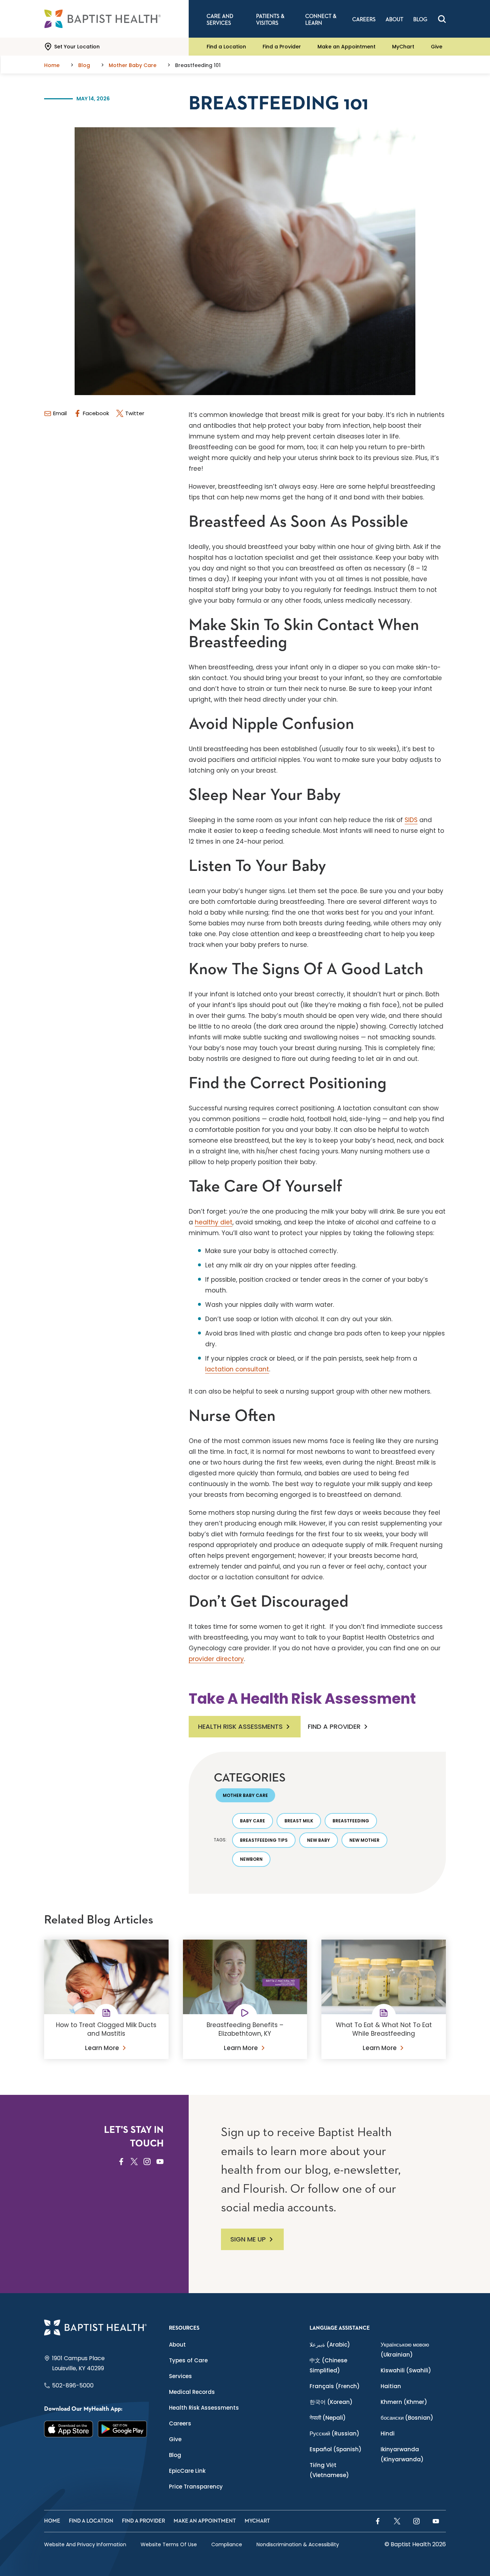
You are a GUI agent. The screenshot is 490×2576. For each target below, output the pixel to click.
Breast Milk (299, 1821)
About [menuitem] (394, 20)
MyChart (403, 47)
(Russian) (334, 2433)
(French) (335, 2386)
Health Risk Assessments (240, 1726)
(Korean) (331, 2402)
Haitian (391, 2386)
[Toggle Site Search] (442, 19)
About (177, 2345)
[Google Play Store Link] (122, 2429)
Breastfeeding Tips (264, 1840)
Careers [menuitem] (364, 20)
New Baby (319, 1840)
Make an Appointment (347, 47)
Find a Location (226, 47)
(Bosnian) (407, 2418)
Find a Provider (282, 47)
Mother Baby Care (245, 1795)
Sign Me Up (248, 2239)
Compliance (227, 2544)
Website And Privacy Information (85, 2544)
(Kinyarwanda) (402, 2454)
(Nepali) (328, 2418)
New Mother (364, 1840)
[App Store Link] (69, 2429)
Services (180, 2376)
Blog (175, 2455)
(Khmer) (404, 2402)
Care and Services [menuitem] (220, 20)
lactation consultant (237, 1369)
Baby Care (253, 1821)
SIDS (411, 820)
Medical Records (192, 2392)
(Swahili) (406, 2370)
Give (437, 47)
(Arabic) (330, 2345)
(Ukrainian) (405, 2350)
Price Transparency (196, 2487)
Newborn (251, 1859)
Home (52, 2521)
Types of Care (188, 2360)
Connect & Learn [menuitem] (321, 20)
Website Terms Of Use (169, 2544)
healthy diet (214, 1222)
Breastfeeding (351, 1821)
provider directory (216, 1659)
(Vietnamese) (329, 2470)
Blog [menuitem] (420, 20)
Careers (180, 2423)
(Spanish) (336, 2449)
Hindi (388, 2433)
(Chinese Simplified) (328, 2365)
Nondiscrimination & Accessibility (298, 2544)
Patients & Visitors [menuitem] (270, 20)
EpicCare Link (187, 2471)
